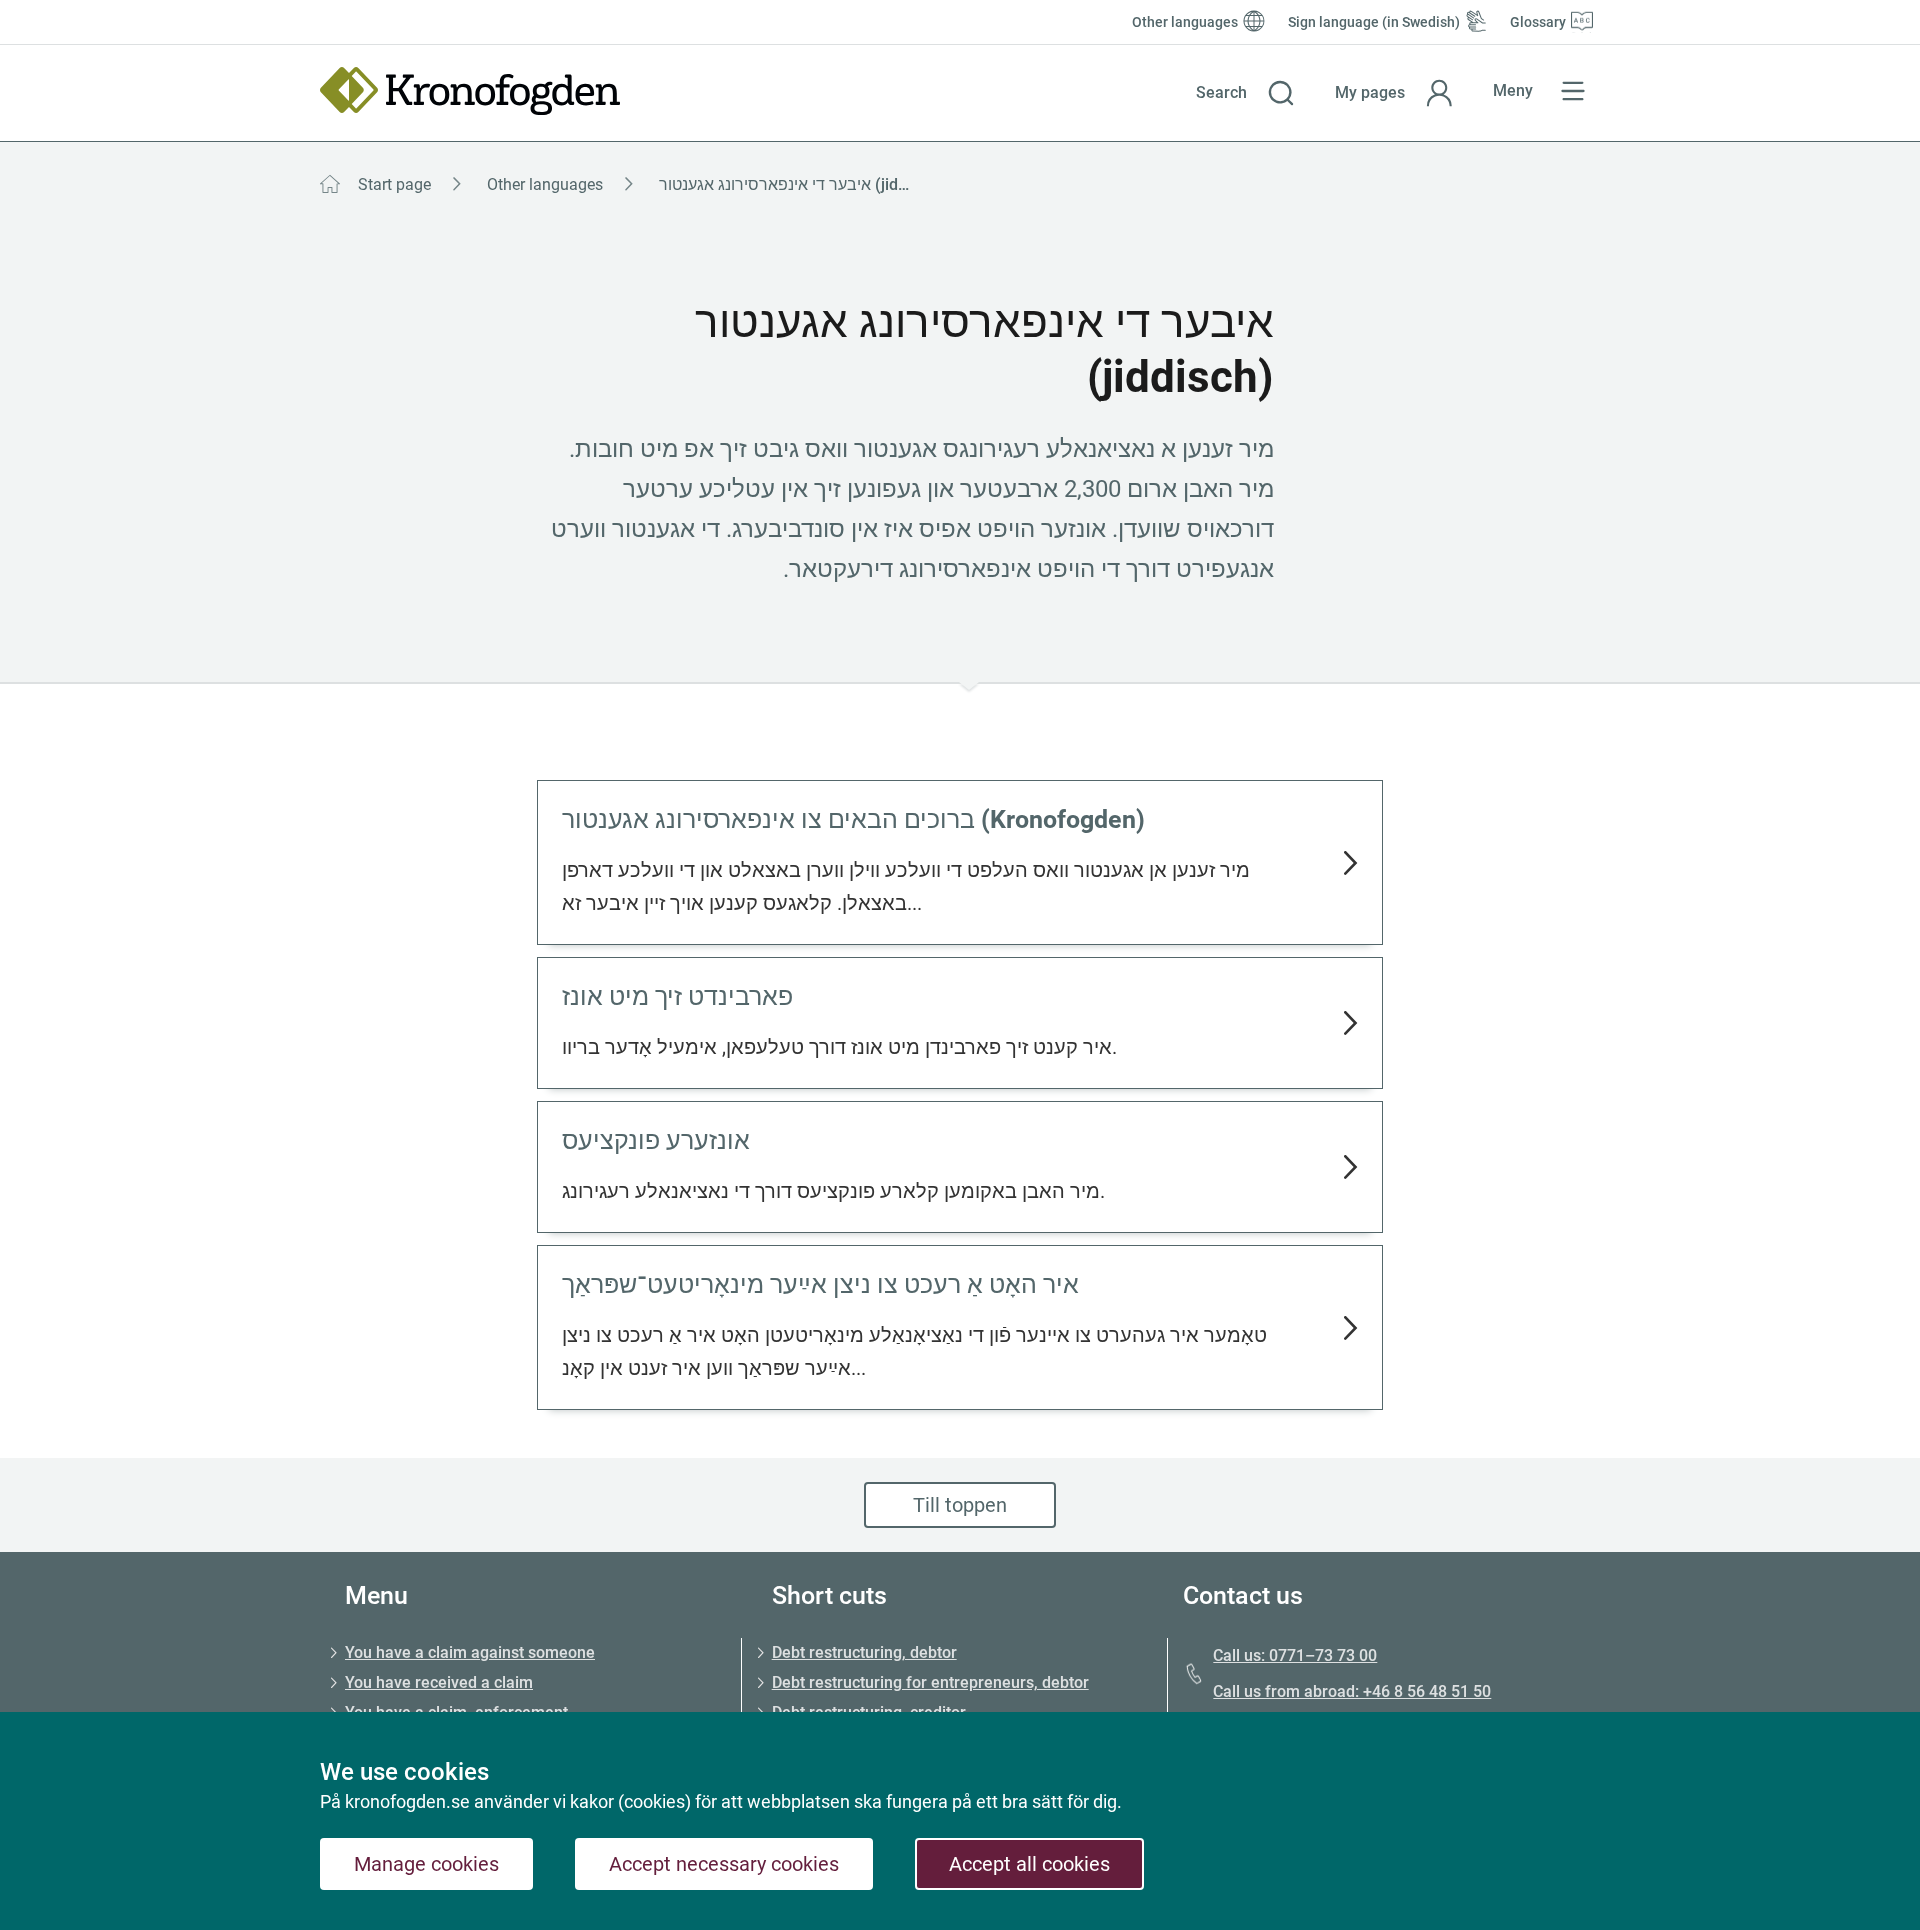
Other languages (545, 184)
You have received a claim (439, 1682)
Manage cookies (426, 1864)
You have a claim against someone (470, 1652)
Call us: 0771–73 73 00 (1295, 1655)
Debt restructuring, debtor (864, 1652)
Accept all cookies (1029, 1864)
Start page (394, 184)
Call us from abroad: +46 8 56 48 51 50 (1352, 1691)
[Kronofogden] (470, 91)
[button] (1245, 93)
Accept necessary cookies (724, 1864)
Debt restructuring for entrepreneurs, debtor (930, 1682)
